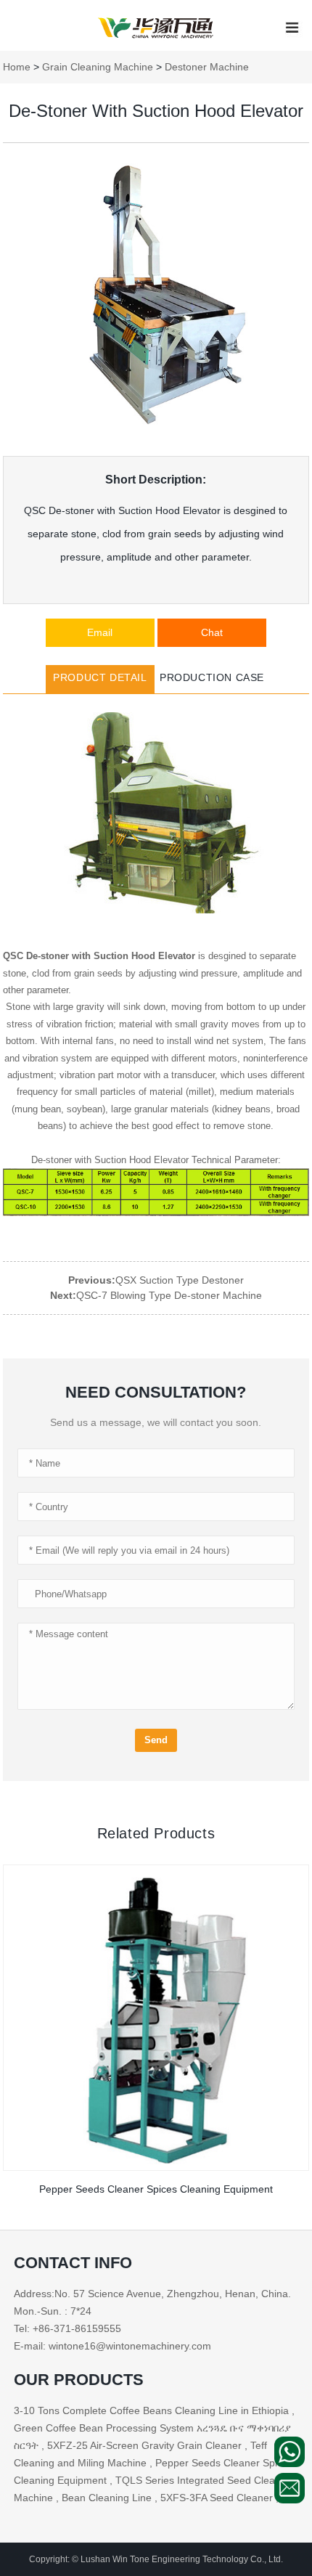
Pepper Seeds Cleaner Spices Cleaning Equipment (156, 2189)
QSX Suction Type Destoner (180, 1280)
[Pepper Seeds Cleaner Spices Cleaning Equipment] (156, 2017)
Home (17, 67)
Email (100, 632)
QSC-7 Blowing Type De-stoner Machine (169, 1295)
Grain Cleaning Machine (98, 67)
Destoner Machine (207, 67)
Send (156, 1740)
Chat (212, 632)
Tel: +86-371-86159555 (67, 2328)
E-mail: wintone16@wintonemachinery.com (112, 2346)
